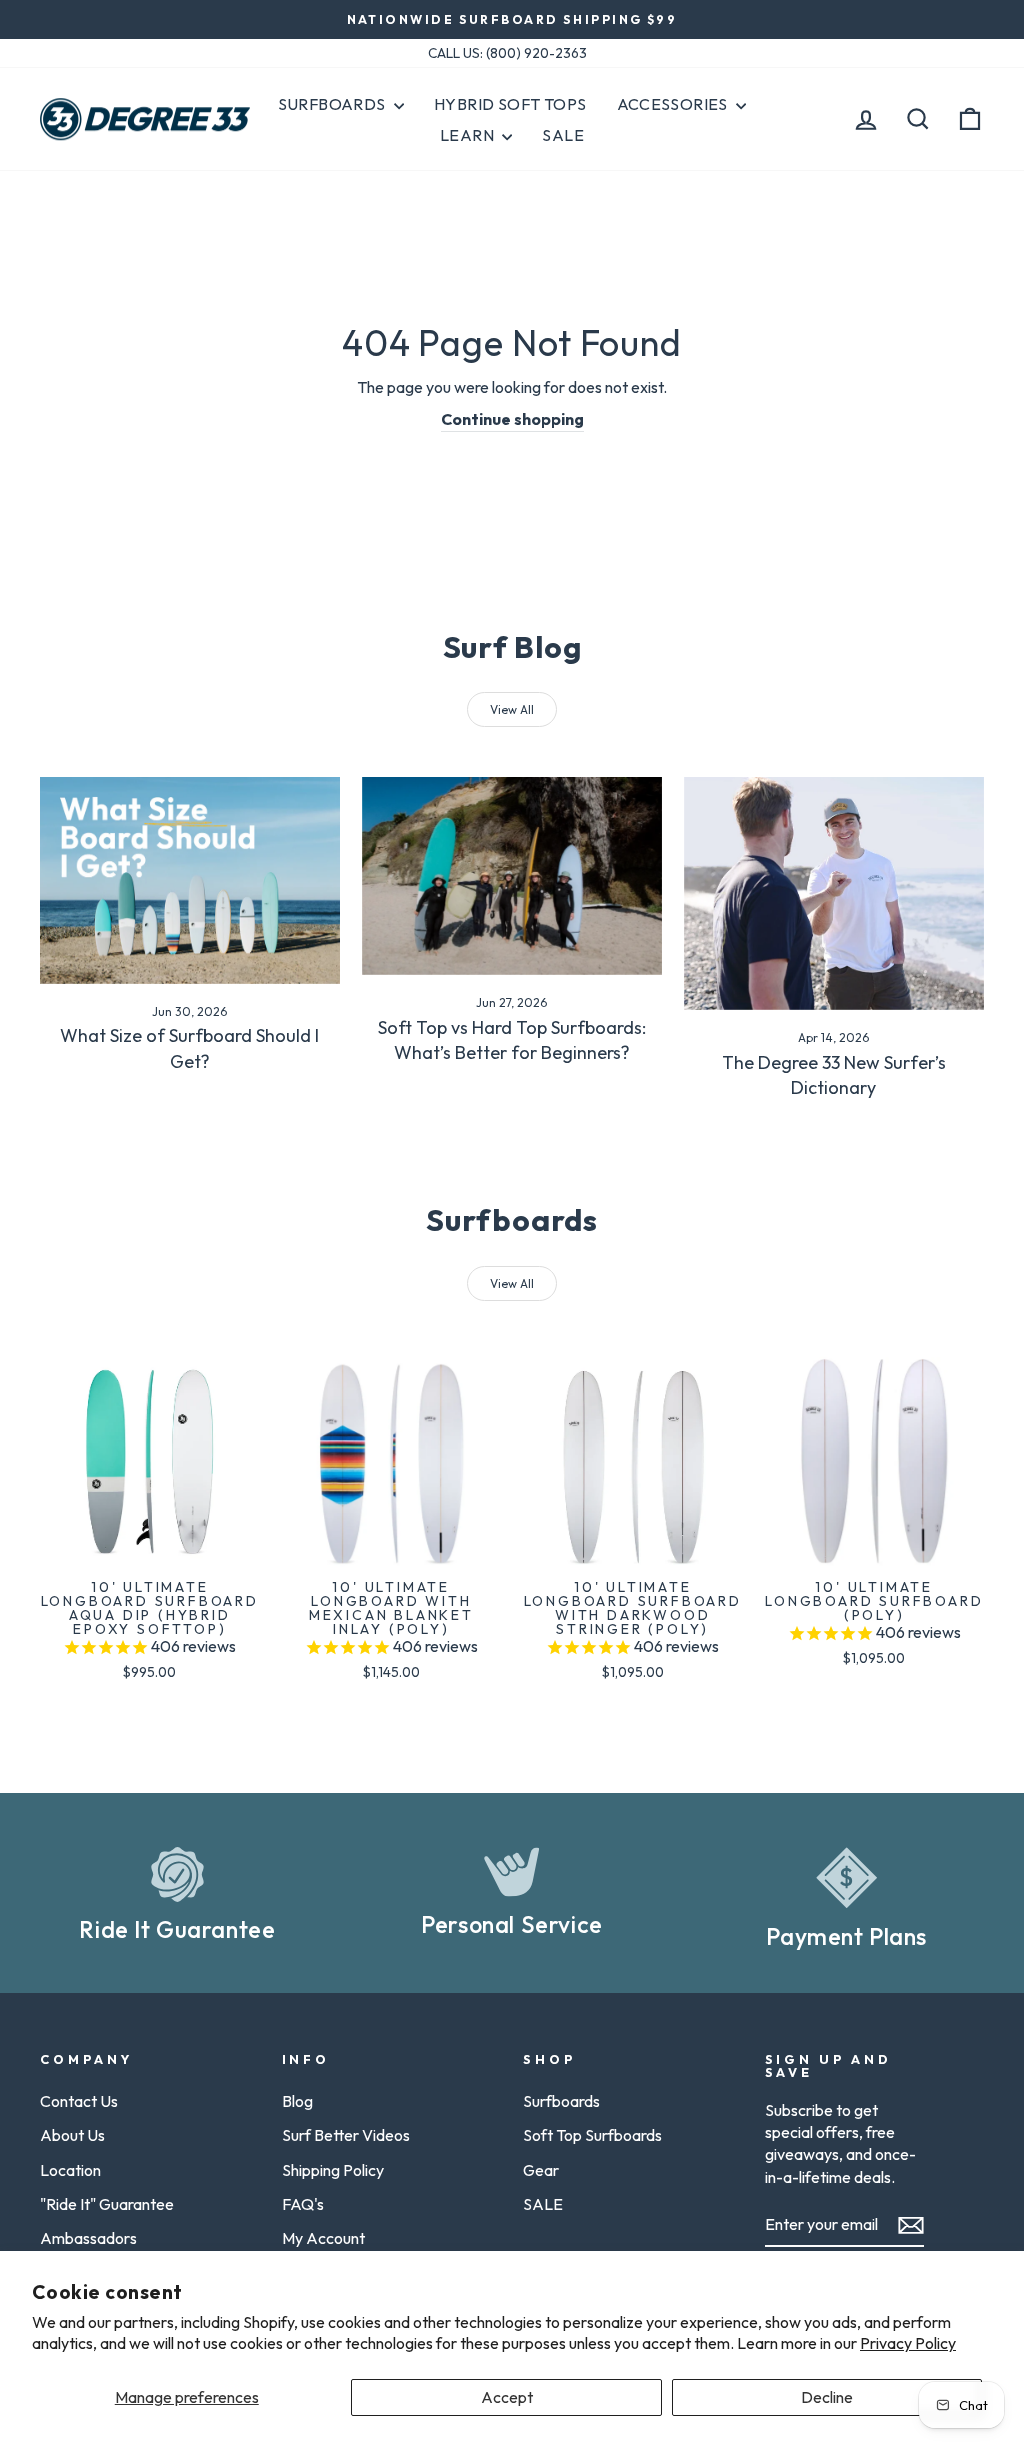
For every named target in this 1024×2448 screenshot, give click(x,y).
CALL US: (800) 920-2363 (507, 53)
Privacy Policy (908, 2343)
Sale (563, 135)
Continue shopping (512, 419)
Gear (541, 2170)
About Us (72, 2135)
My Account (323, 2238)
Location (70, 2170)
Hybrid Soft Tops (510, 104)
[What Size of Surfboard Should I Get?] (190, 880)
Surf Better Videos (346, 2135)
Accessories (674, 104)
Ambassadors (88, 2238)
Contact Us (79, 2101)
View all (512, 709)
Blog (297, 2101)
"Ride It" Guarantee (107, 2204)
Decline (827, 2397)
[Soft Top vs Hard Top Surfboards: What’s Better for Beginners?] (512, 876)
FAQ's (303, 2204)
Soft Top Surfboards (592, 2135)
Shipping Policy (333, 2170)
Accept (507, 2397)
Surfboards (333, 104)
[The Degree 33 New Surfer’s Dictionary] (834, 893)
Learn (468, 135)
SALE (543, 2204)
